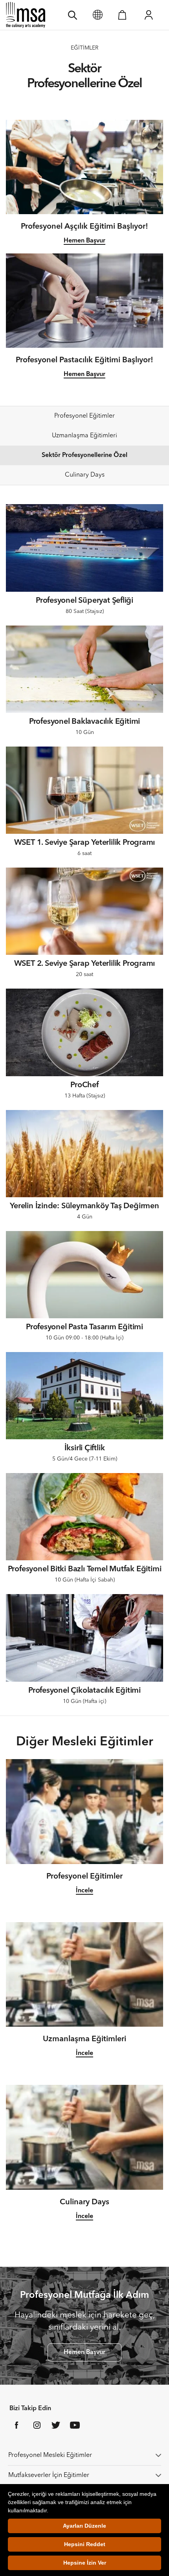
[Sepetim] (122, 15)
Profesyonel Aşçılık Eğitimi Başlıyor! (84, 227)
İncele (84, 1891)
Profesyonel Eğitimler (84, 416)
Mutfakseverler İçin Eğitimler (49, 2475)
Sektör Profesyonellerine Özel (84, 455)
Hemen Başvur (84, 241)
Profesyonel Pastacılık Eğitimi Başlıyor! (84, 360)
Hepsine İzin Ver (85, 2563)
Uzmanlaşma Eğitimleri (84, 436)
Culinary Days (85, 475)
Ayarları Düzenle (84, 2526)
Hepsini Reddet (85, 2544)
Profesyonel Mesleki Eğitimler (50, 2455)
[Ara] (73, 15)
